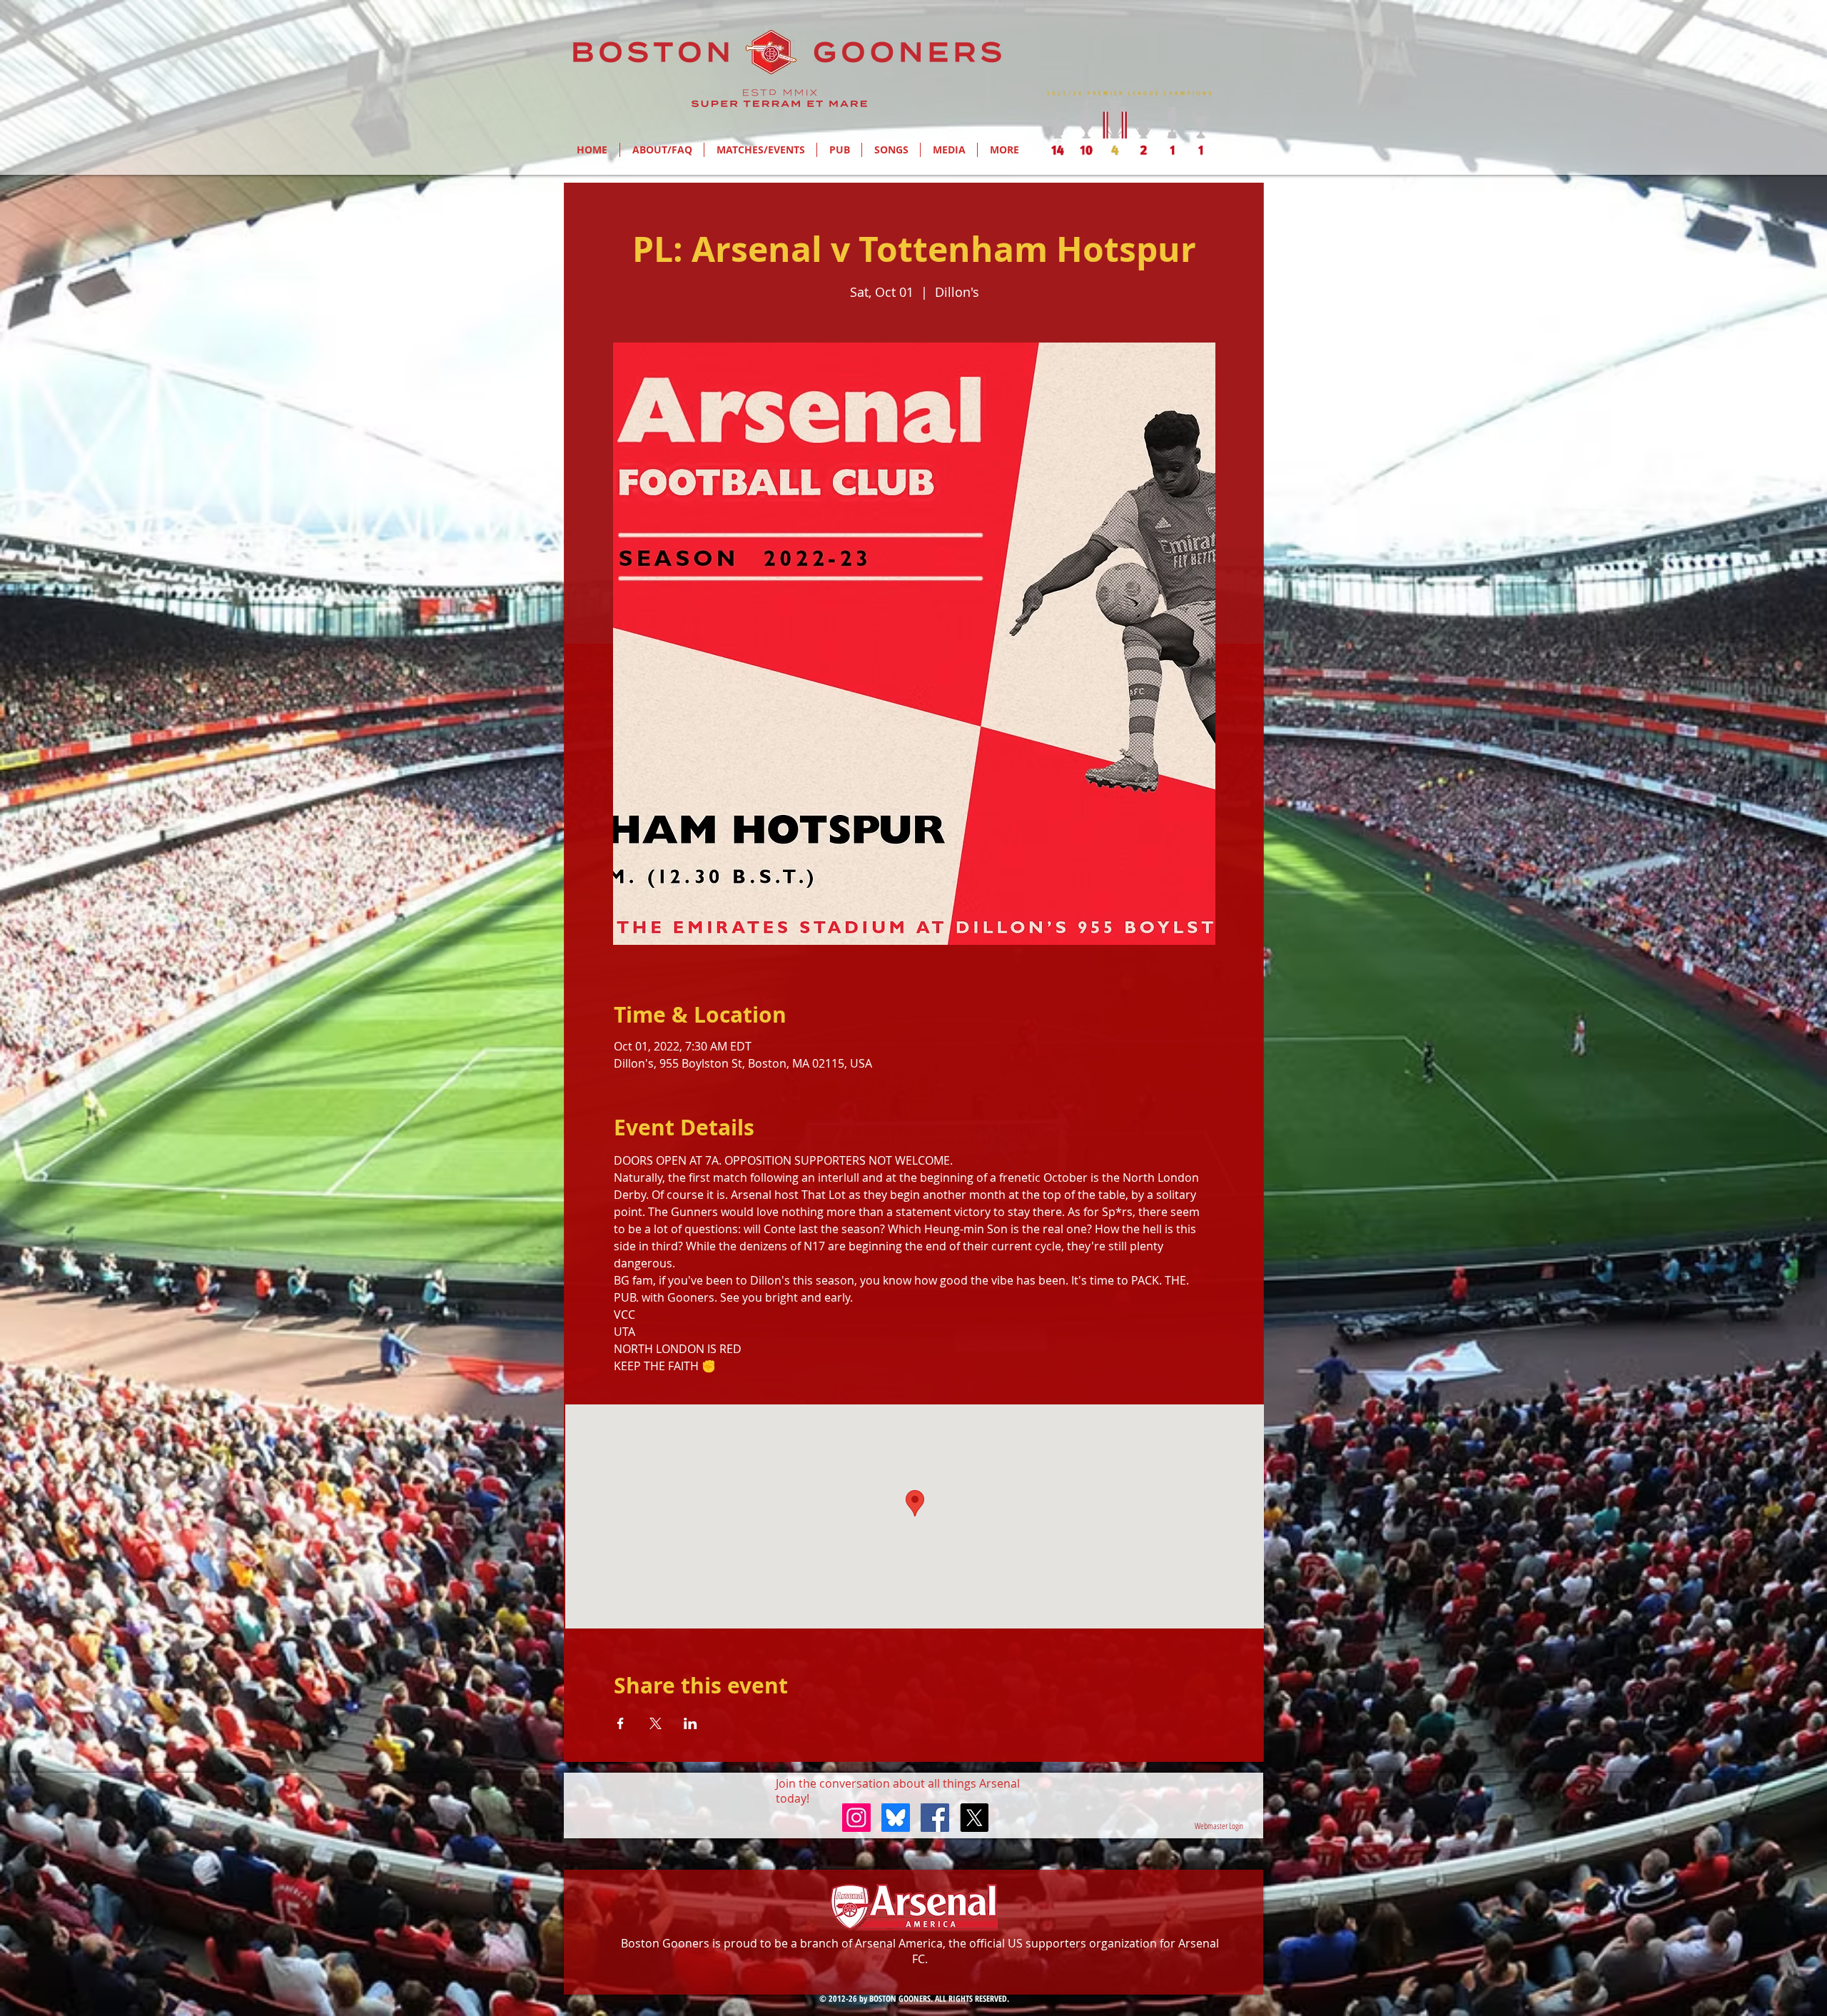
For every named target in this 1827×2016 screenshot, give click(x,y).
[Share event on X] (656, 1723)
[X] (974, 1818)
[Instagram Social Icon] (856, 1818)
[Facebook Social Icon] (935, 1818)
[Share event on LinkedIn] (690, 1723)
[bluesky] (896, 1818)
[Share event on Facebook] (621, 1723)
